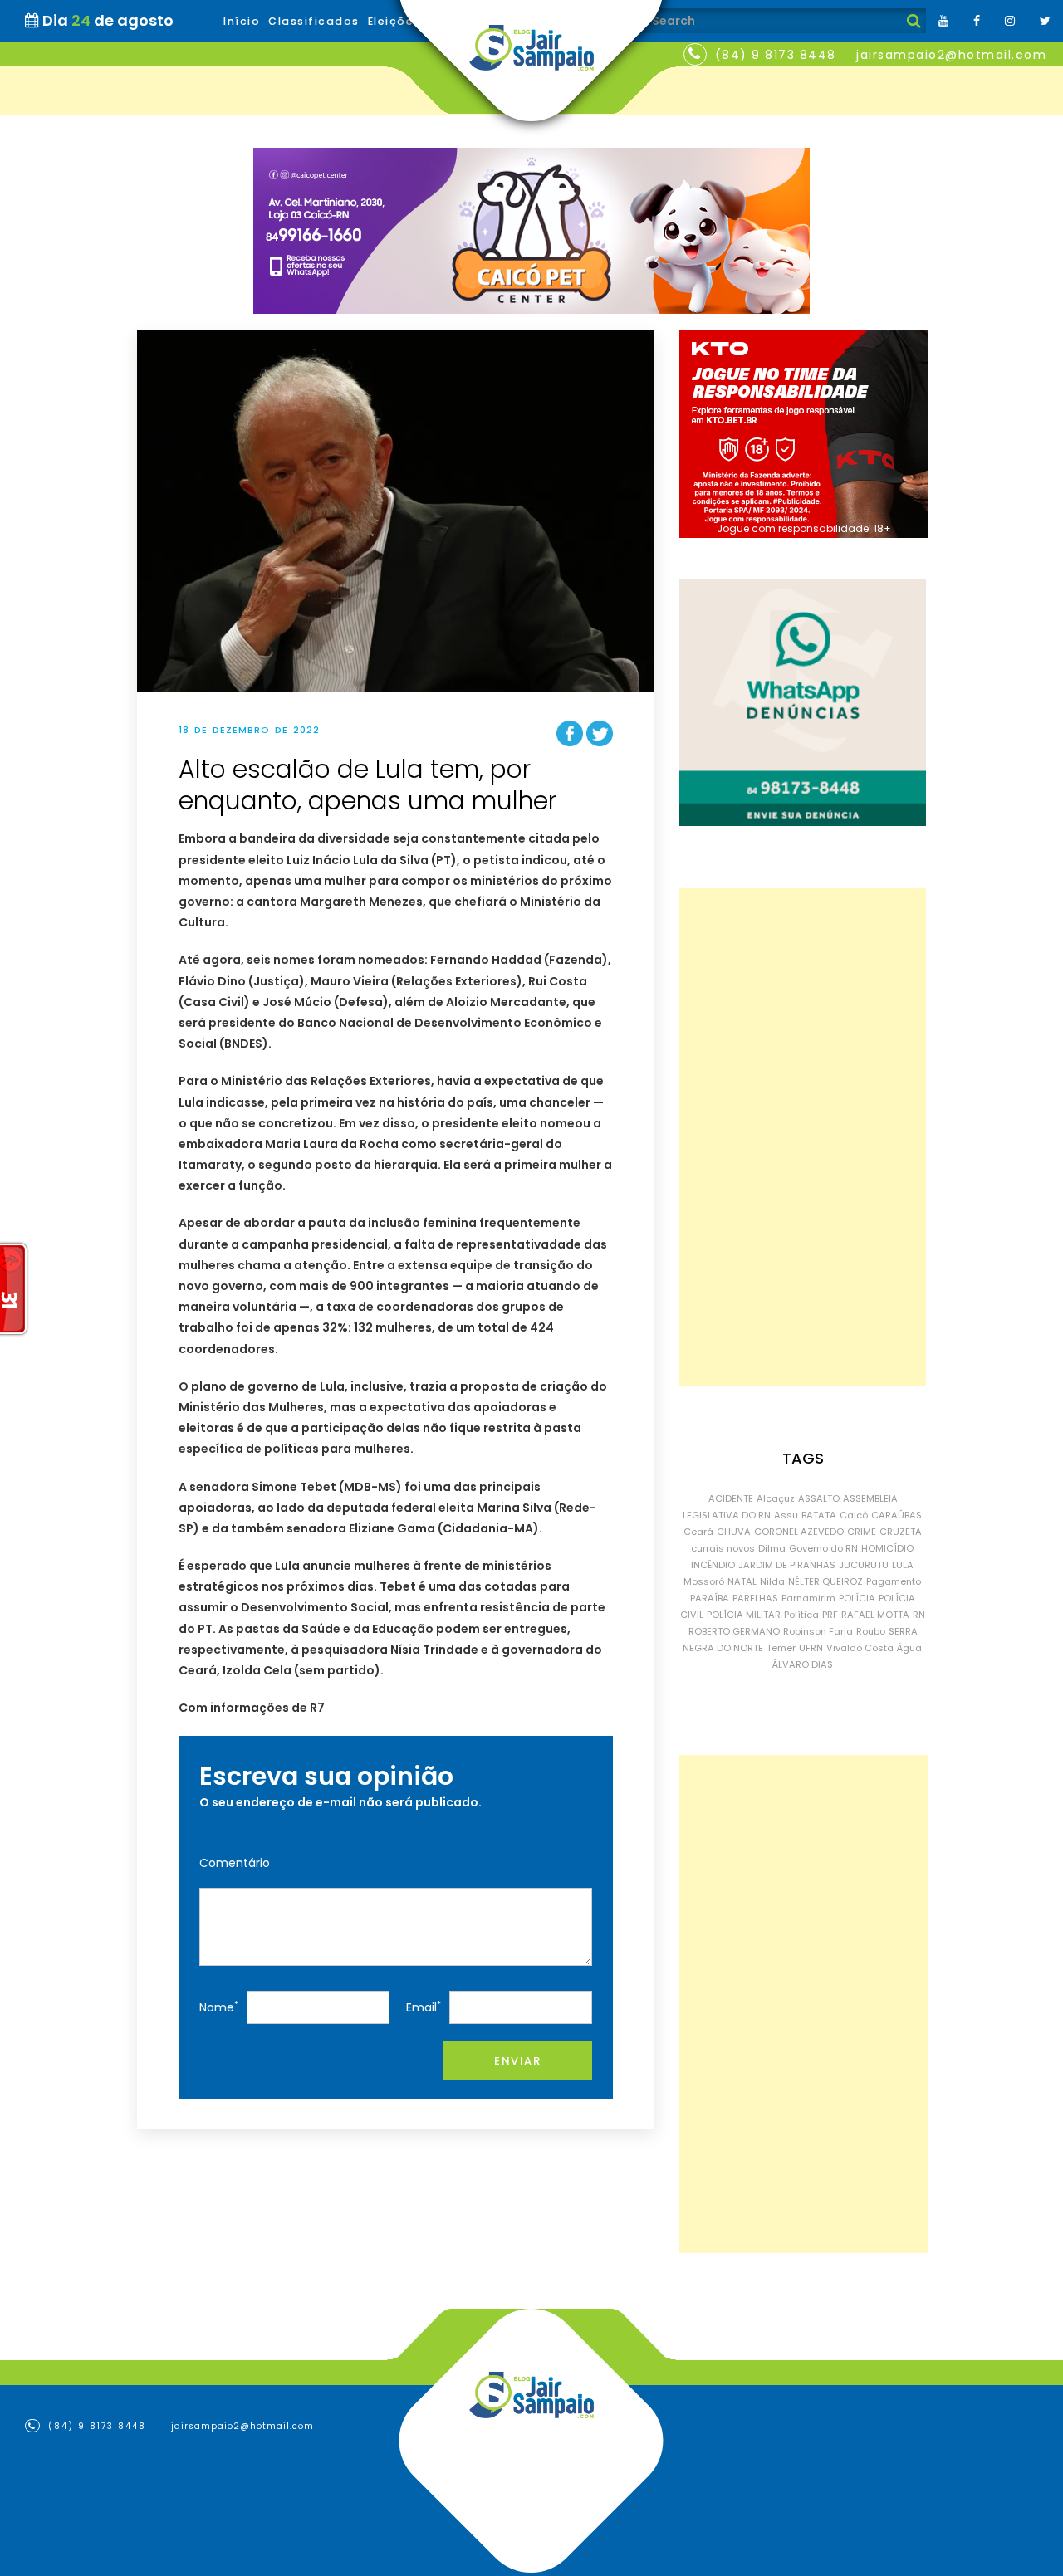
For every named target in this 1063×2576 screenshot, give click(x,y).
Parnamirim (808, 1598)
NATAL (742, 1581)
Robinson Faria (818, 1631)
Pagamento (894, 1581)
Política (801, 1615)
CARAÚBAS (896, 1515)
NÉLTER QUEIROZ (825, 1581)
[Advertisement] (803, 1137)
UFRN (811, 1648)
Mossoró (704, 1581)
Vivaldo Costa (860, 1648)
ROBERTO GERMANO (734, 1631)
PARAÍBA (710, 1598)
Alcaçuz (776, 1498)
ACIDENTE (731, 1498)
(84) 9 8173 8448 (776, 55)
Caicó (854, 1515)
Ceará (698, 1532)
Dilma (772, 1548)
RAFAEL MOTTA (875, 1615)
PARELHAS (755, 1598)
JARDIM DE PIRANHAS (787, 1565)
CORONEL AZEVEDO (799, 1532)
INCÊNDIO (713, 1565)
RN (919, 1615)
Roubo (871, 1631)
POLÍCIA (857, 1598)
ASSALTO (819, 1498)
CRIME (862, 1532)
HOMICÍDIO (887, 1548)
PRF (830, 1615)
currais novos (723, 1548)
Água (909, 1648)
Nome (219, 2007)
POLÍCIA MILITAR (744, 1615)
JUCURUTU (864, 1565)
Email (424, 2007)
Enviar (517, 2061)
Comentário (235, 1863)
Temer (781, 1648)
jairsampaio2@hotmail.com (951, 55)
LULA (903, 1565)
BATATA (819, 1515)
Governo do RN (823, 1548)
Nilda (772, 1581)
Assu (786, 1515)
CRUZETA (901, 1532)
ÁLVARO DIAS (803, 1664)
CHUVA (734, 1532)
